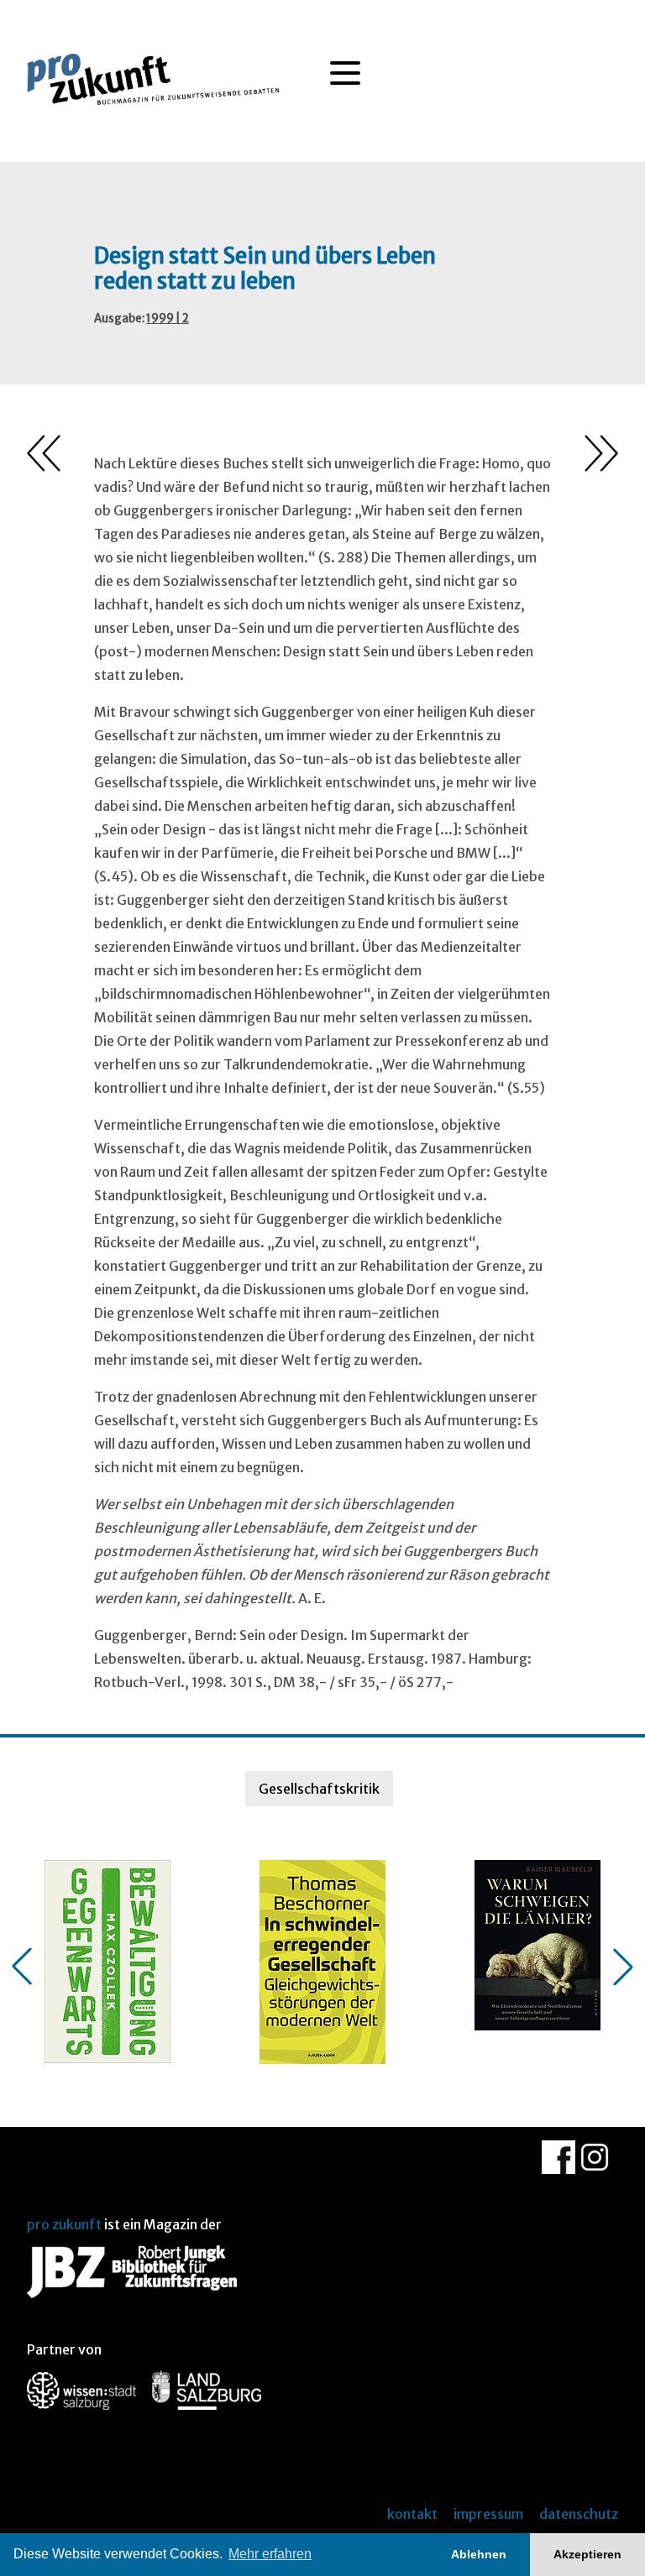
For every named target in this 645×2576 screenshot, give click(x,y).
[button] (22, 1967)
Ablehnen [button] (479, 2554)
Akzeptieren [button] (587, 2554)
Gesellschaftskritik (319, 1789)
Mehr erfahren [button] (270, 2554)
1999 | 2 (168, 319)
